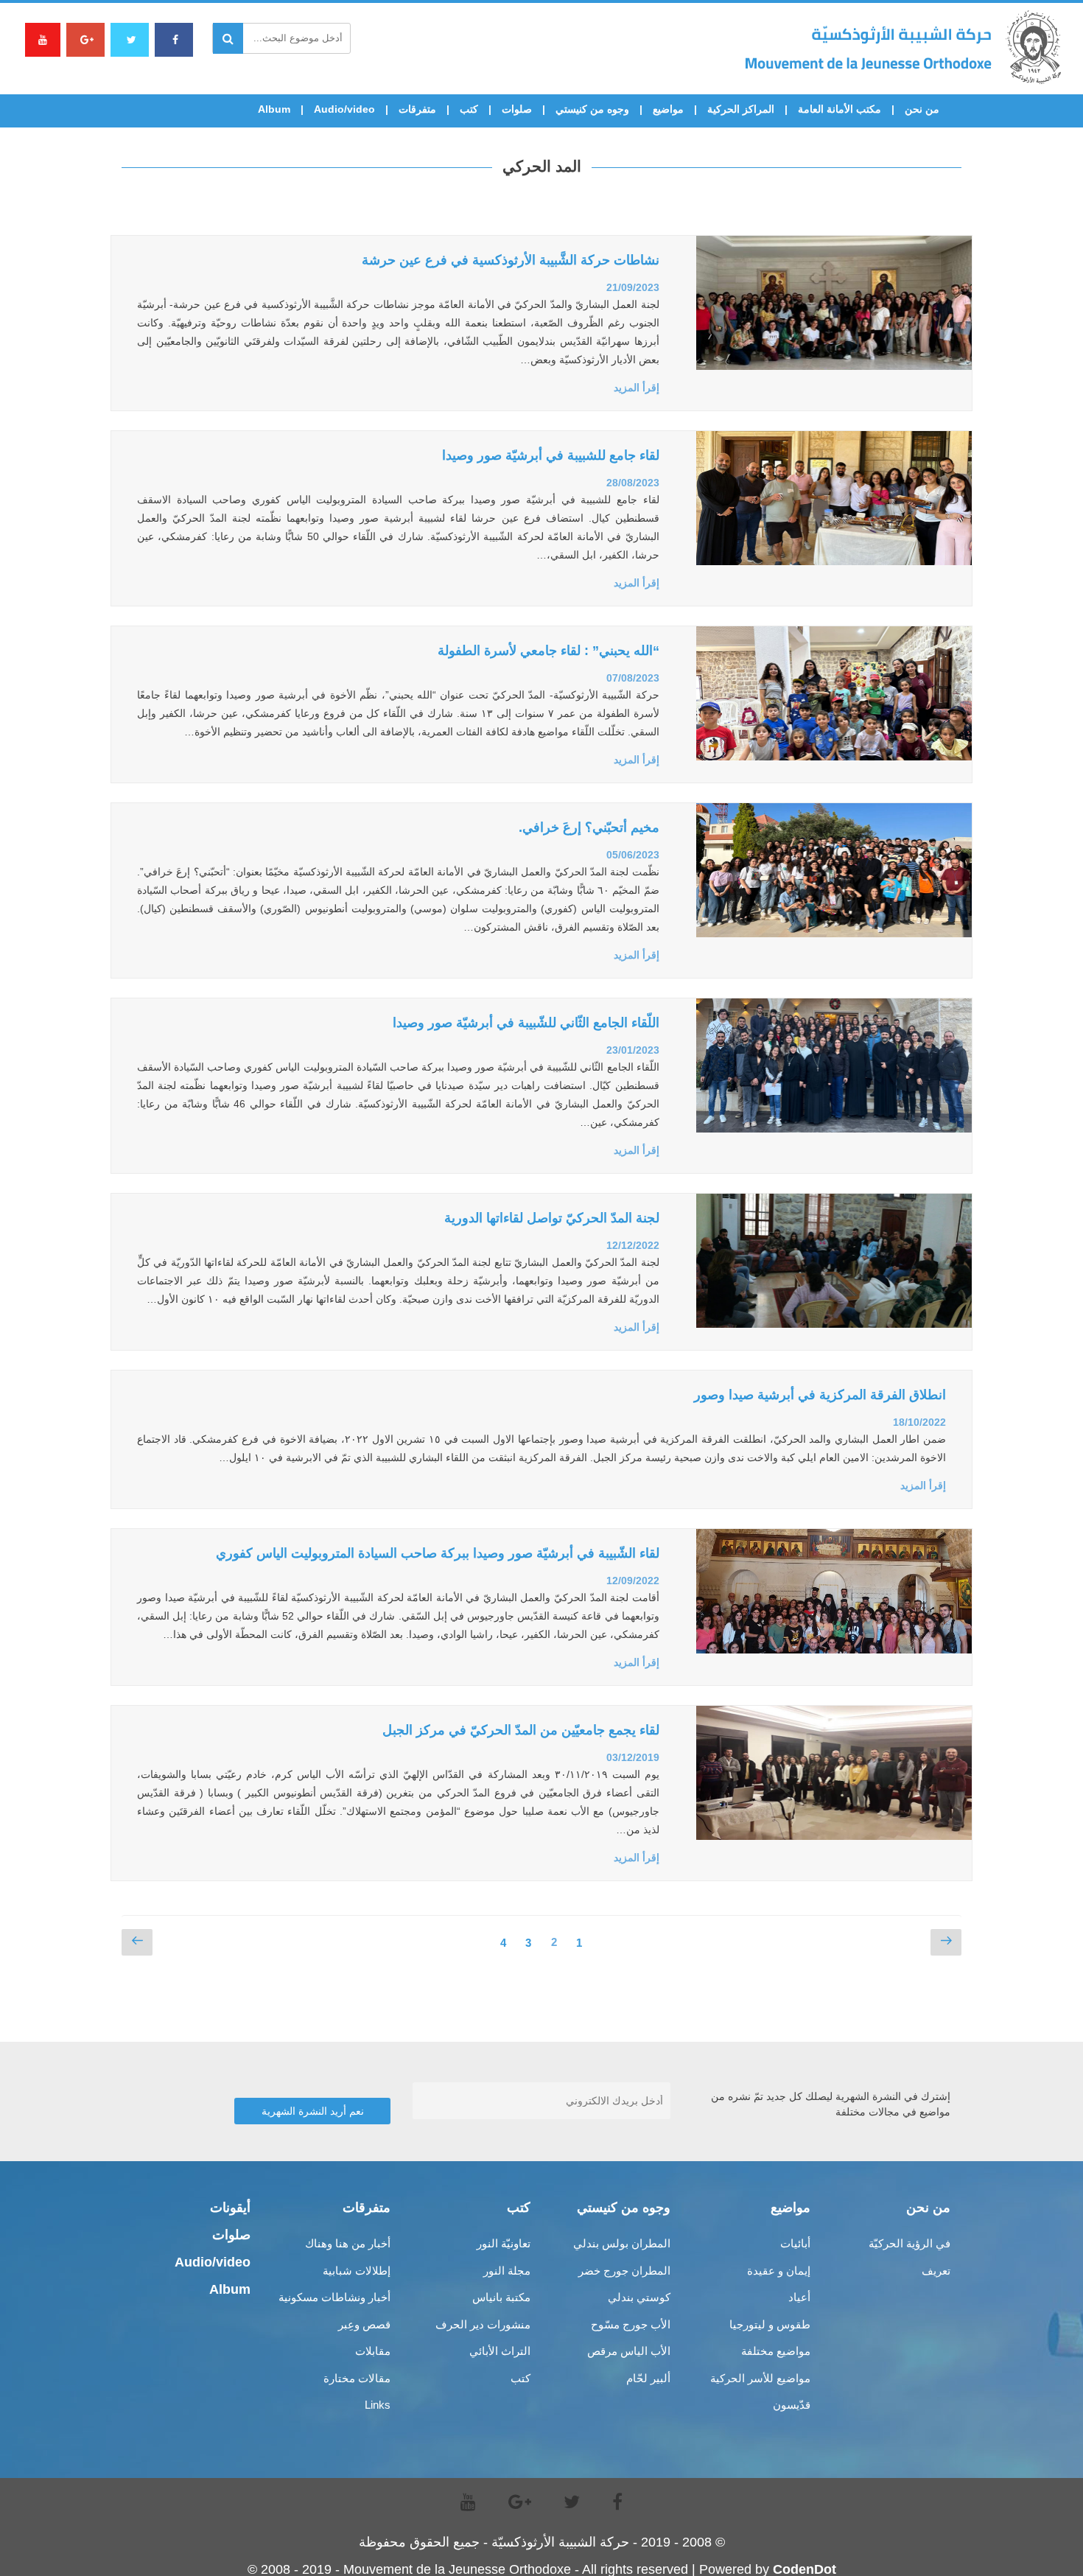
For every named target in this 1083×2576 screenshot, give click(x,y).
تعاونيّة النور (504, 2243)
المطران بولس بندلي (622, 2243)
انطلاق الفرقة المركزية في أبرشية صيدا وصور (820, 1395)
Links (378, 2405)
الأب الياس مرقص (629, 2351)
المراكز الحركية (741, 109)
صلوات (517, 109)
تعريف (936, 2271)
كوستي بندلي (639, 2297)
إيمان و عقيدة (779, 2271)
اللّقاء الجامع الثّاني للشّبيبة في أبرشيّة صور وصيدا (526, 1023)
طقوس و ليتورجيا (770, 2324)
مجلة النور (507, 2271)
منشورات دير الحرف (483, 2324)
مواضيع (668, 109)
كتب (469, 109)
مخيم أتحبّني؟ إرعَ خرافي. (589, 827)
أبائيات (795, 2243)
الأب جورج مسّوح (631, 2324)
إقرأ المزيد (637, 388)
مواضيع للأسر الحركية (760, 2378)
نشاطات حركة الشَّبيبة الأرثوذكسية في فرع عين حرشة (511, 260)
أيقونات (230, 2208)
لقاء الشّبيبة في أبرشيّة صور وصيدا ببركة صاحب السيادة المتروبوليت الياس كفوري (438, 1553)
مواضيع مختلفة (776, 2351)
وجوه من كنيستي (592, 109)
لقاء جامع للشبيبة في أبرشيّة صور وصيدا (551, 455)
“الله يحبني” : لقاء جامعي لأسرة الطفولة (548, 651)
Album (274, 109)
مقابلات (373, 2351)
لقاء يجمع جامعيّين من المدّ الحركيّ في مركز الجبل (521, 1730)
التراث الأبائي (500, 2351)
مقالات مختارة (357, 2378)
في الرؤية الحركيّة (909, 2243)
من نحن (922, 109)
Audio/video (344, 109)
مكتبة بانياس (501, 2297)
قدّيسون (792, 2405)
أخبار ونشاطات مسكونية (334, 2297)
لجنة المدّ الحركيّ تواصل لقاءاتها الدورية (552, 1218)
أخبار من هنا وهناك (348, 2243)
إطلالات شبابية (357, 2271)
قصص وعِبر (364, 2324)
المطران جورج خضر (624, 2271)
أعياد (799, 2297)
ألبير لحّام (648, 2378)
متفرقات (417, 109)
